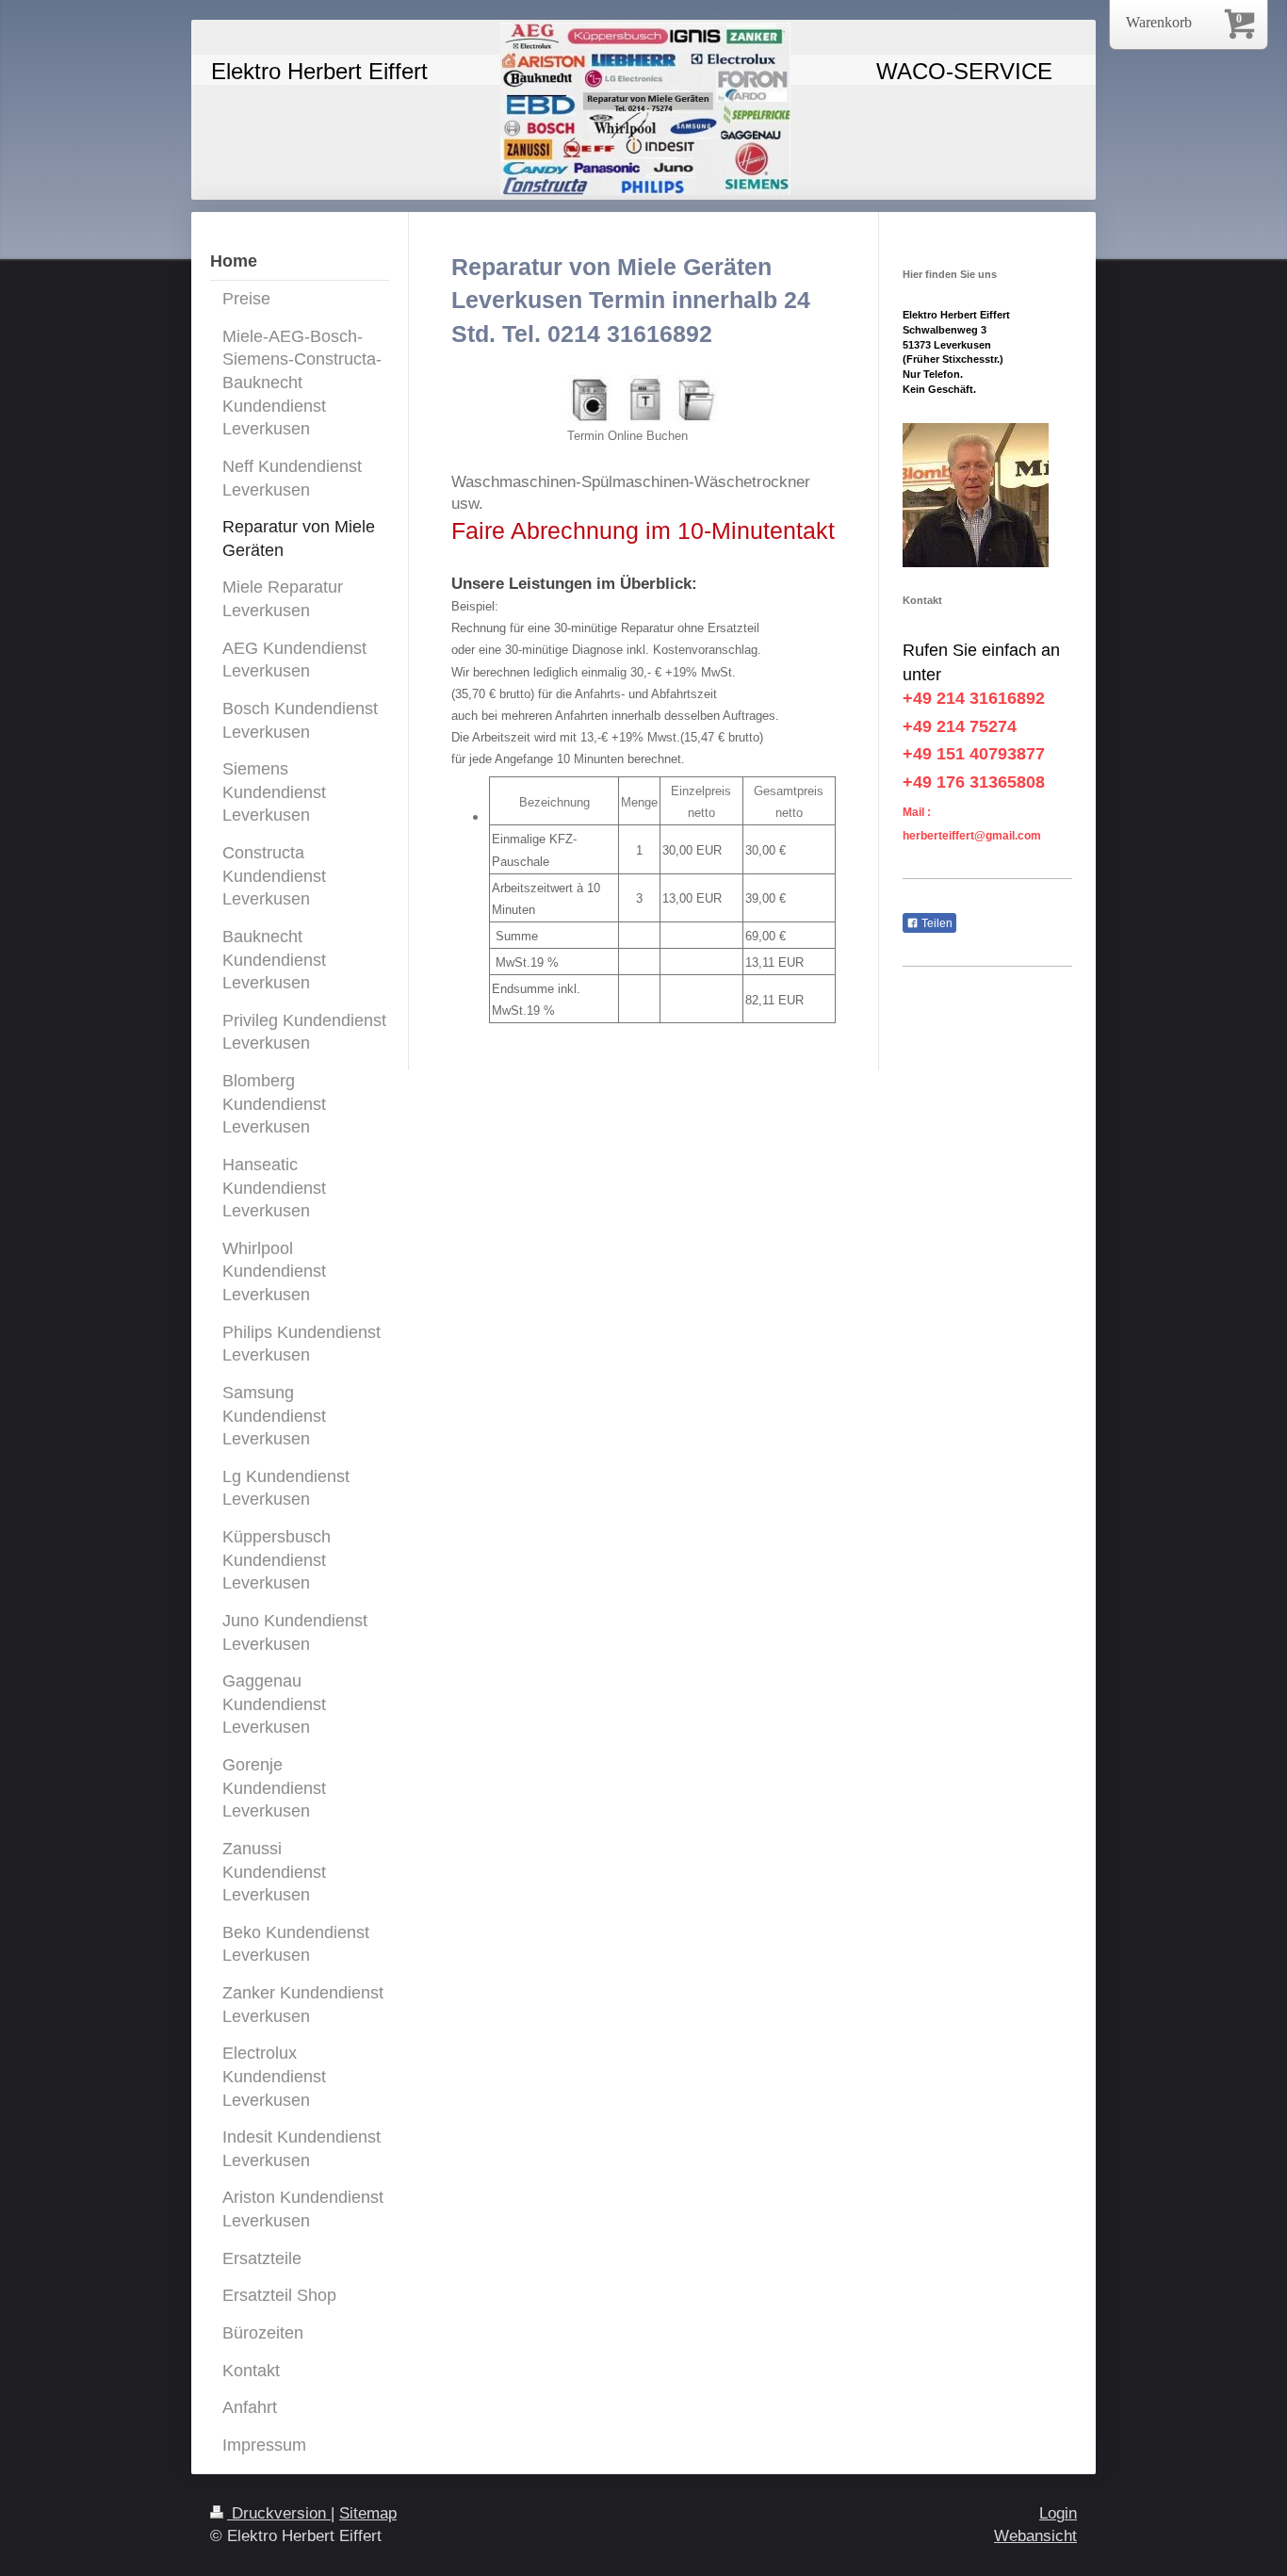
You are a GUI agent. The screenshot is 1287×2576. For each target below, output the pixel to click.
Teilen (936, 923)
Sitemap (368, 2513)
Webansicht (1035, 2536)
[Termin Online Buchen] (643, 399)
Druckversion (279, 2513)
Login (1058, 2513)
